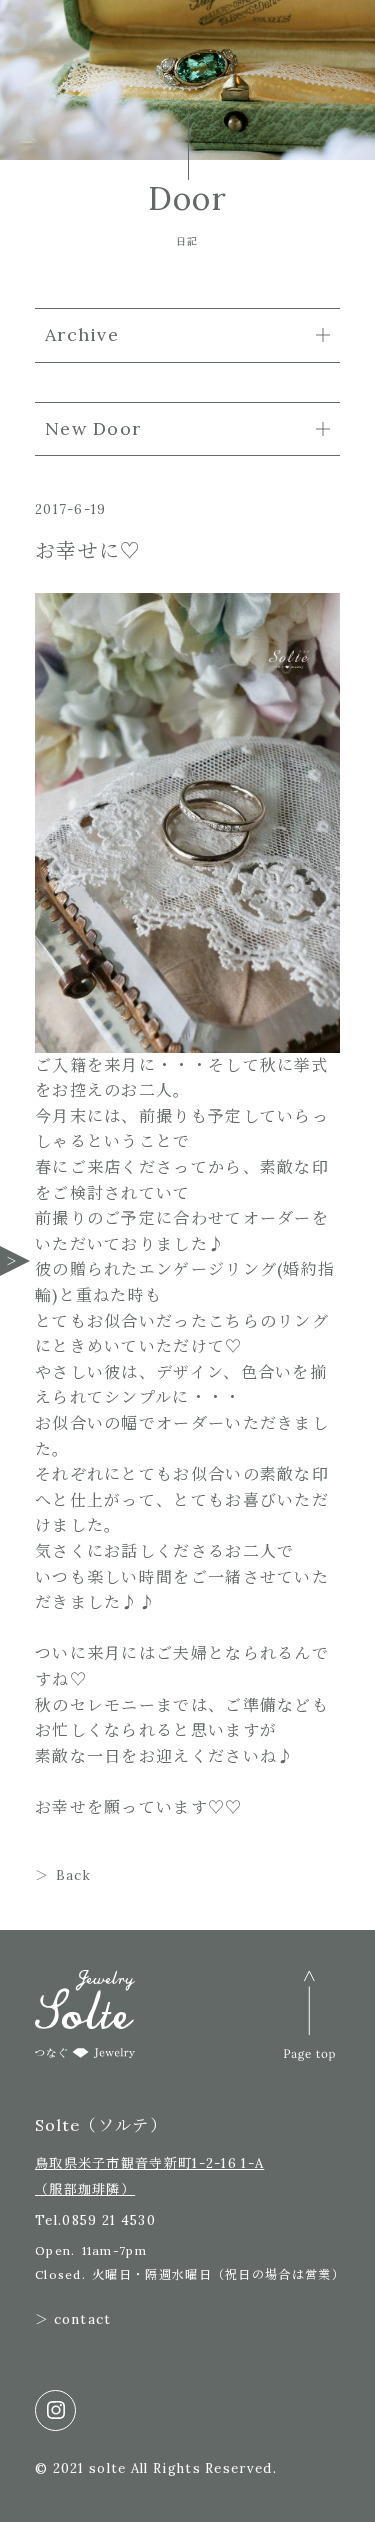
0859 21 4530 (109, 2220)
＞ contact (73, 2319)
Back (73, 1875)
